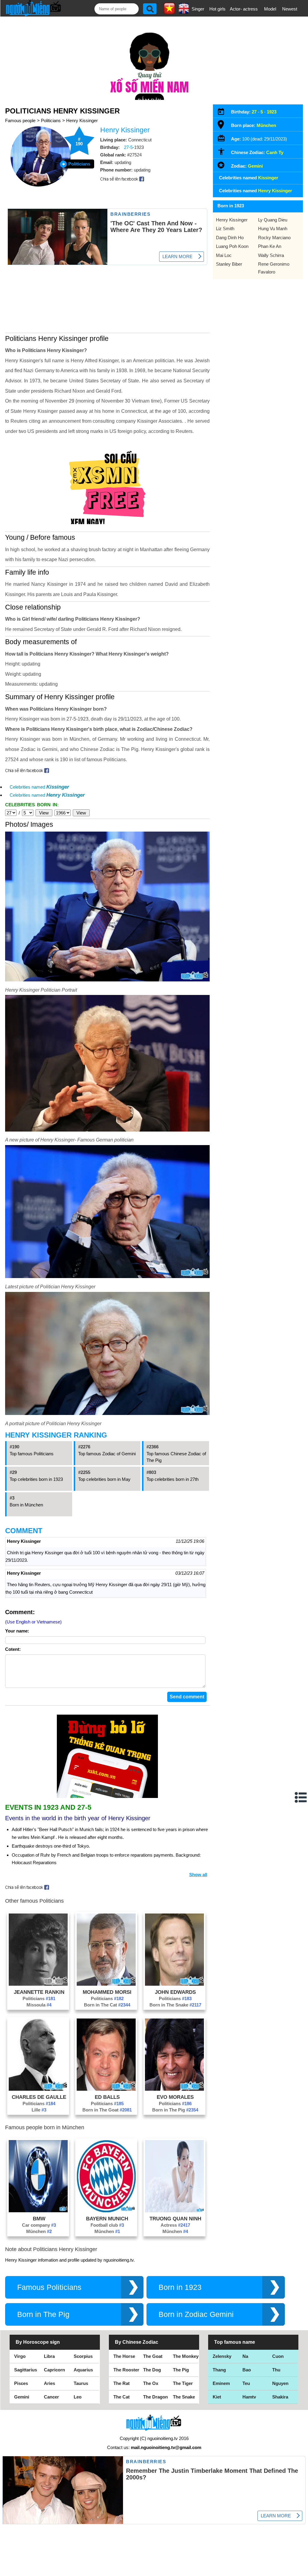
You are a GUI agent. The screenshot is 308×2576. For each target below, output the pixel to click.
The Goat (153, 2356)
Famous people (20, 120)
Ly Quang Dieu (273, 220)
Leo (78, 2397)
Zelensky (222, 2356)
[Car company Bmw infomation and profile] (38, 2211)
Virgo (20, 2356)
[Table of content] (301, 1797)
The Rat (122, 2383)
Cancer (51, 2397)
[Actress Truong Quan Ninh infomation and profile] (174, 2211)
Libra (49, 2356)
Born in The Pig (175, 2110)
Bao (247, 2370)
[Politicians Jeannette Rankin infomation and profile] (38, 1984)
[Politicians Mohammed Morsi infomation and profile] (106, 1984)
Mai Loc (224, 255)
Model (270, 9)
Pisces (21, 2383)
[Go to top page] (302, 2570)
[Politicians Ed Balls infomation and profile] (106, 2089)
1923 (272, 112)
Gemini (255, 166)
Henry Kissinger (82, 120)
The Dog (152, 2370)
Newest (290, 9)
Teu (246, 2383)
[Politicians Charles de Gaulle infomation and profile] (38, 2089)
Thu (276, 2370)
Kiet (217, 2397)
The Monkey (186, 2356)
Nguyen (280, 2383)
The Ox (151, 2383)
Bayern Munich (107, 2219)
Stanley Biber (229, 264)
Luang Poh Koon (232, 246)
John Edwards (175, 1992)
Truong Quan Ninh (175, 2219)
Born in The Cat (107, 2005)
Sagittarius (26, 2370)
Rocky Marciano (274, 238)
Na (245, 2356)
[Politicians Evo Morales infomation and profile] (174, 2089)
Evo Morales (175, 2097)
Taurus (81, 2383)
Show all (198, 1875)
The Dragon (156, 2397)
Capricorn (54, 2370)
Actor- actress (244, 9)
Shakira (280, 2397)
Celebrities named (39, 787)
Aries (49, 2383)
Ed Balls (107, 2097)
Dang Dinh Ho (230, 238)
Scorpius (83, 2356)
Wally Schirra (271, 255)
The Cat (122, 2397)
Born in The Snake (175, 2005)
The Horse (124, 2356)
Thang (219, 2370)
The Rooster (126, 2370)
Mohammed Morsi (107, 1992)
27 (254, 112)
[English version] (184, 12)
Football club (107, 2225)
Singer (198, 9)
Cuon (278, 2356)
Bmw (39, 2219)
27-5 (128, 147)
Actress (175, 2225)
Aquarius (83, 2370)
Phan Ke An (270, 246)
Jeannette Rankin (39, 1992)
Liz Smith (225, 229)
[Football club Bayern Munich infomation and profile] (106, 2211)
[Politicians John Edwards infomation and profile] (174, 1984)
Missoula (39, 2005)
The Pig (181, 2370)
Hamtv (249, 2397)
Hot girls (217, 9)
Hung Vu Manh (273, 229)
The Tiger (183, 2383)
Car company (39, 2225)
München (39, 2231)
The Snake (184, 2397)
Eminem (221, 2383)
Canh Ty (275, 152)
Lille (39, 2110)
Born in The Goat (107, 2110)
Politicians (51, 120)
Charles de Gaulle (39, 2097)
